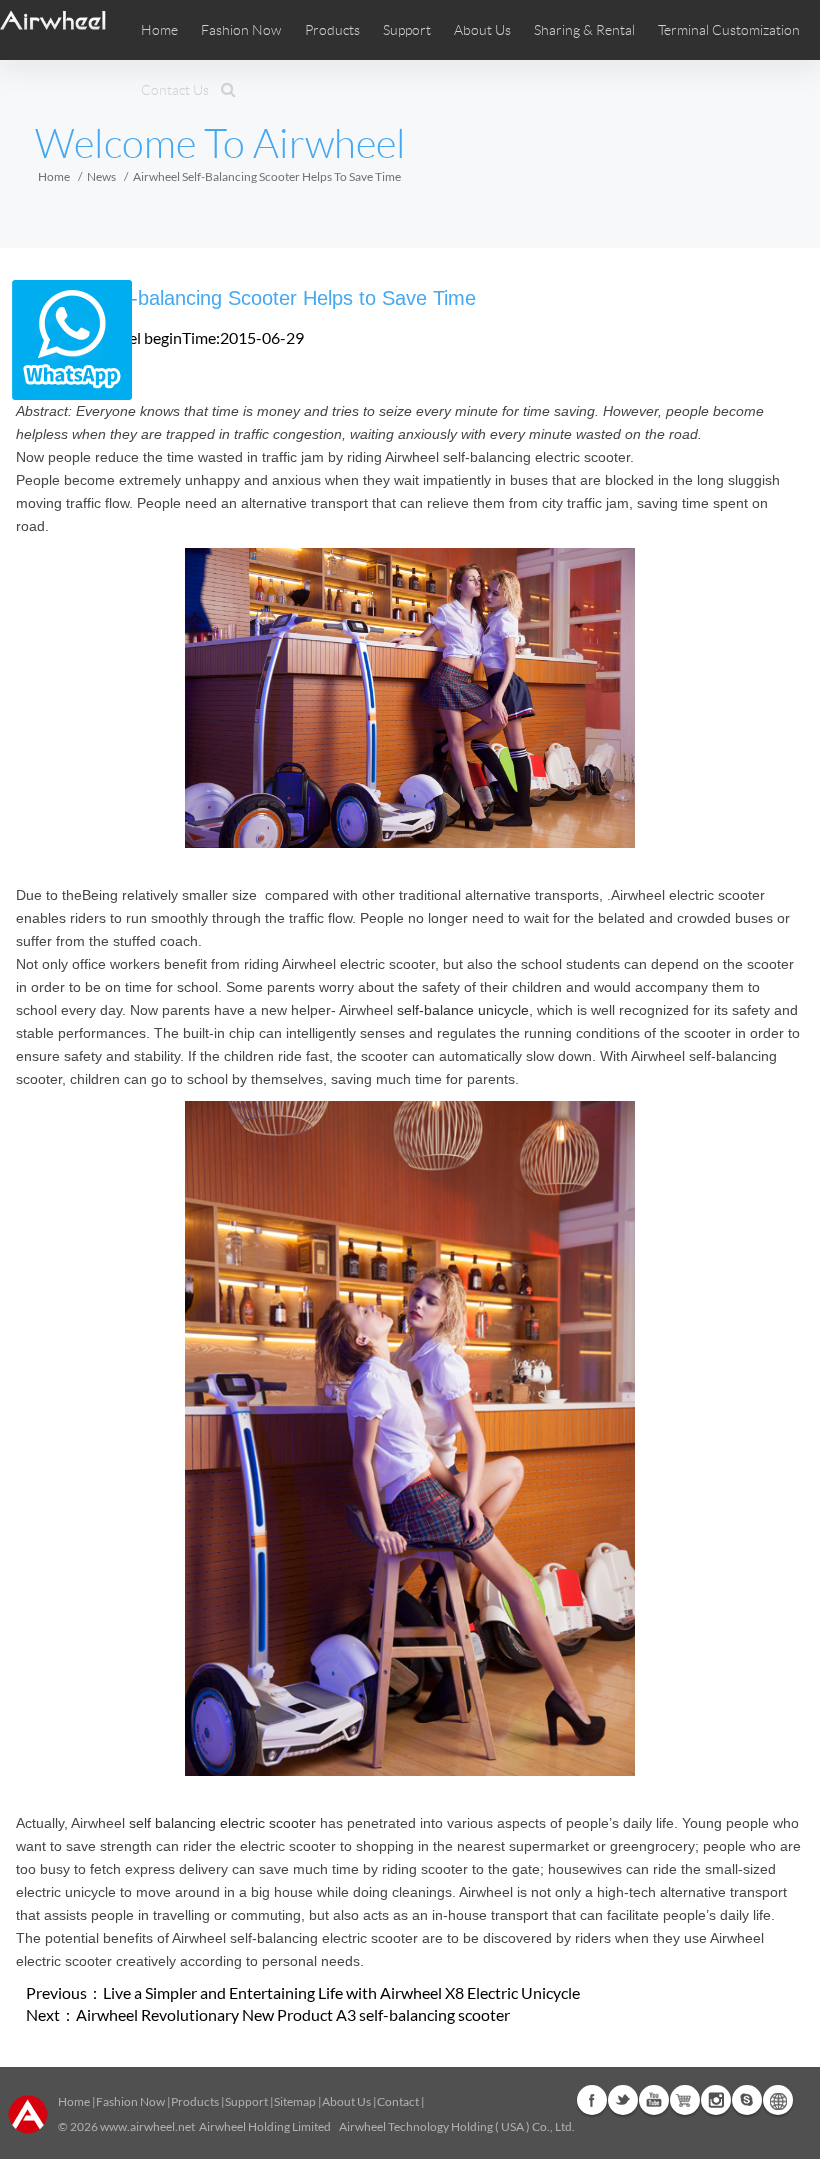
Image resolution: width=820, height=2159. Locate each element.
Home (159, 30)
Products (332, 30)
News (101, 176)
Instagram (716, 2100)
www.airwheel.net (147, 2126)
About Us (346, 2101)
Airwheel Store (685, 2100)
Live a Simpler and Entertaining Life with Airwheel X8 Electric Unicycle (341, 1992)
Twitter (623, 2100)
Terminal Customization (729, 30)
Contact (398, 2101)
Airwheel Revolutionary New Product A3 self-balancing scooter (293, 2014)
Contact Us (175, 90)
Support (407, 30)
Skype (747, 2100)
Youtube (654, 2100)
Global (778, 2100)
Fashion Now (130, 2101)
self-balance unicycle (463, 1010)
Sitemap (295, 2101)
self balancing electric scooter (222, 1823)
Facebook (592, 2100)
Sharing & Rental (584, 30)
